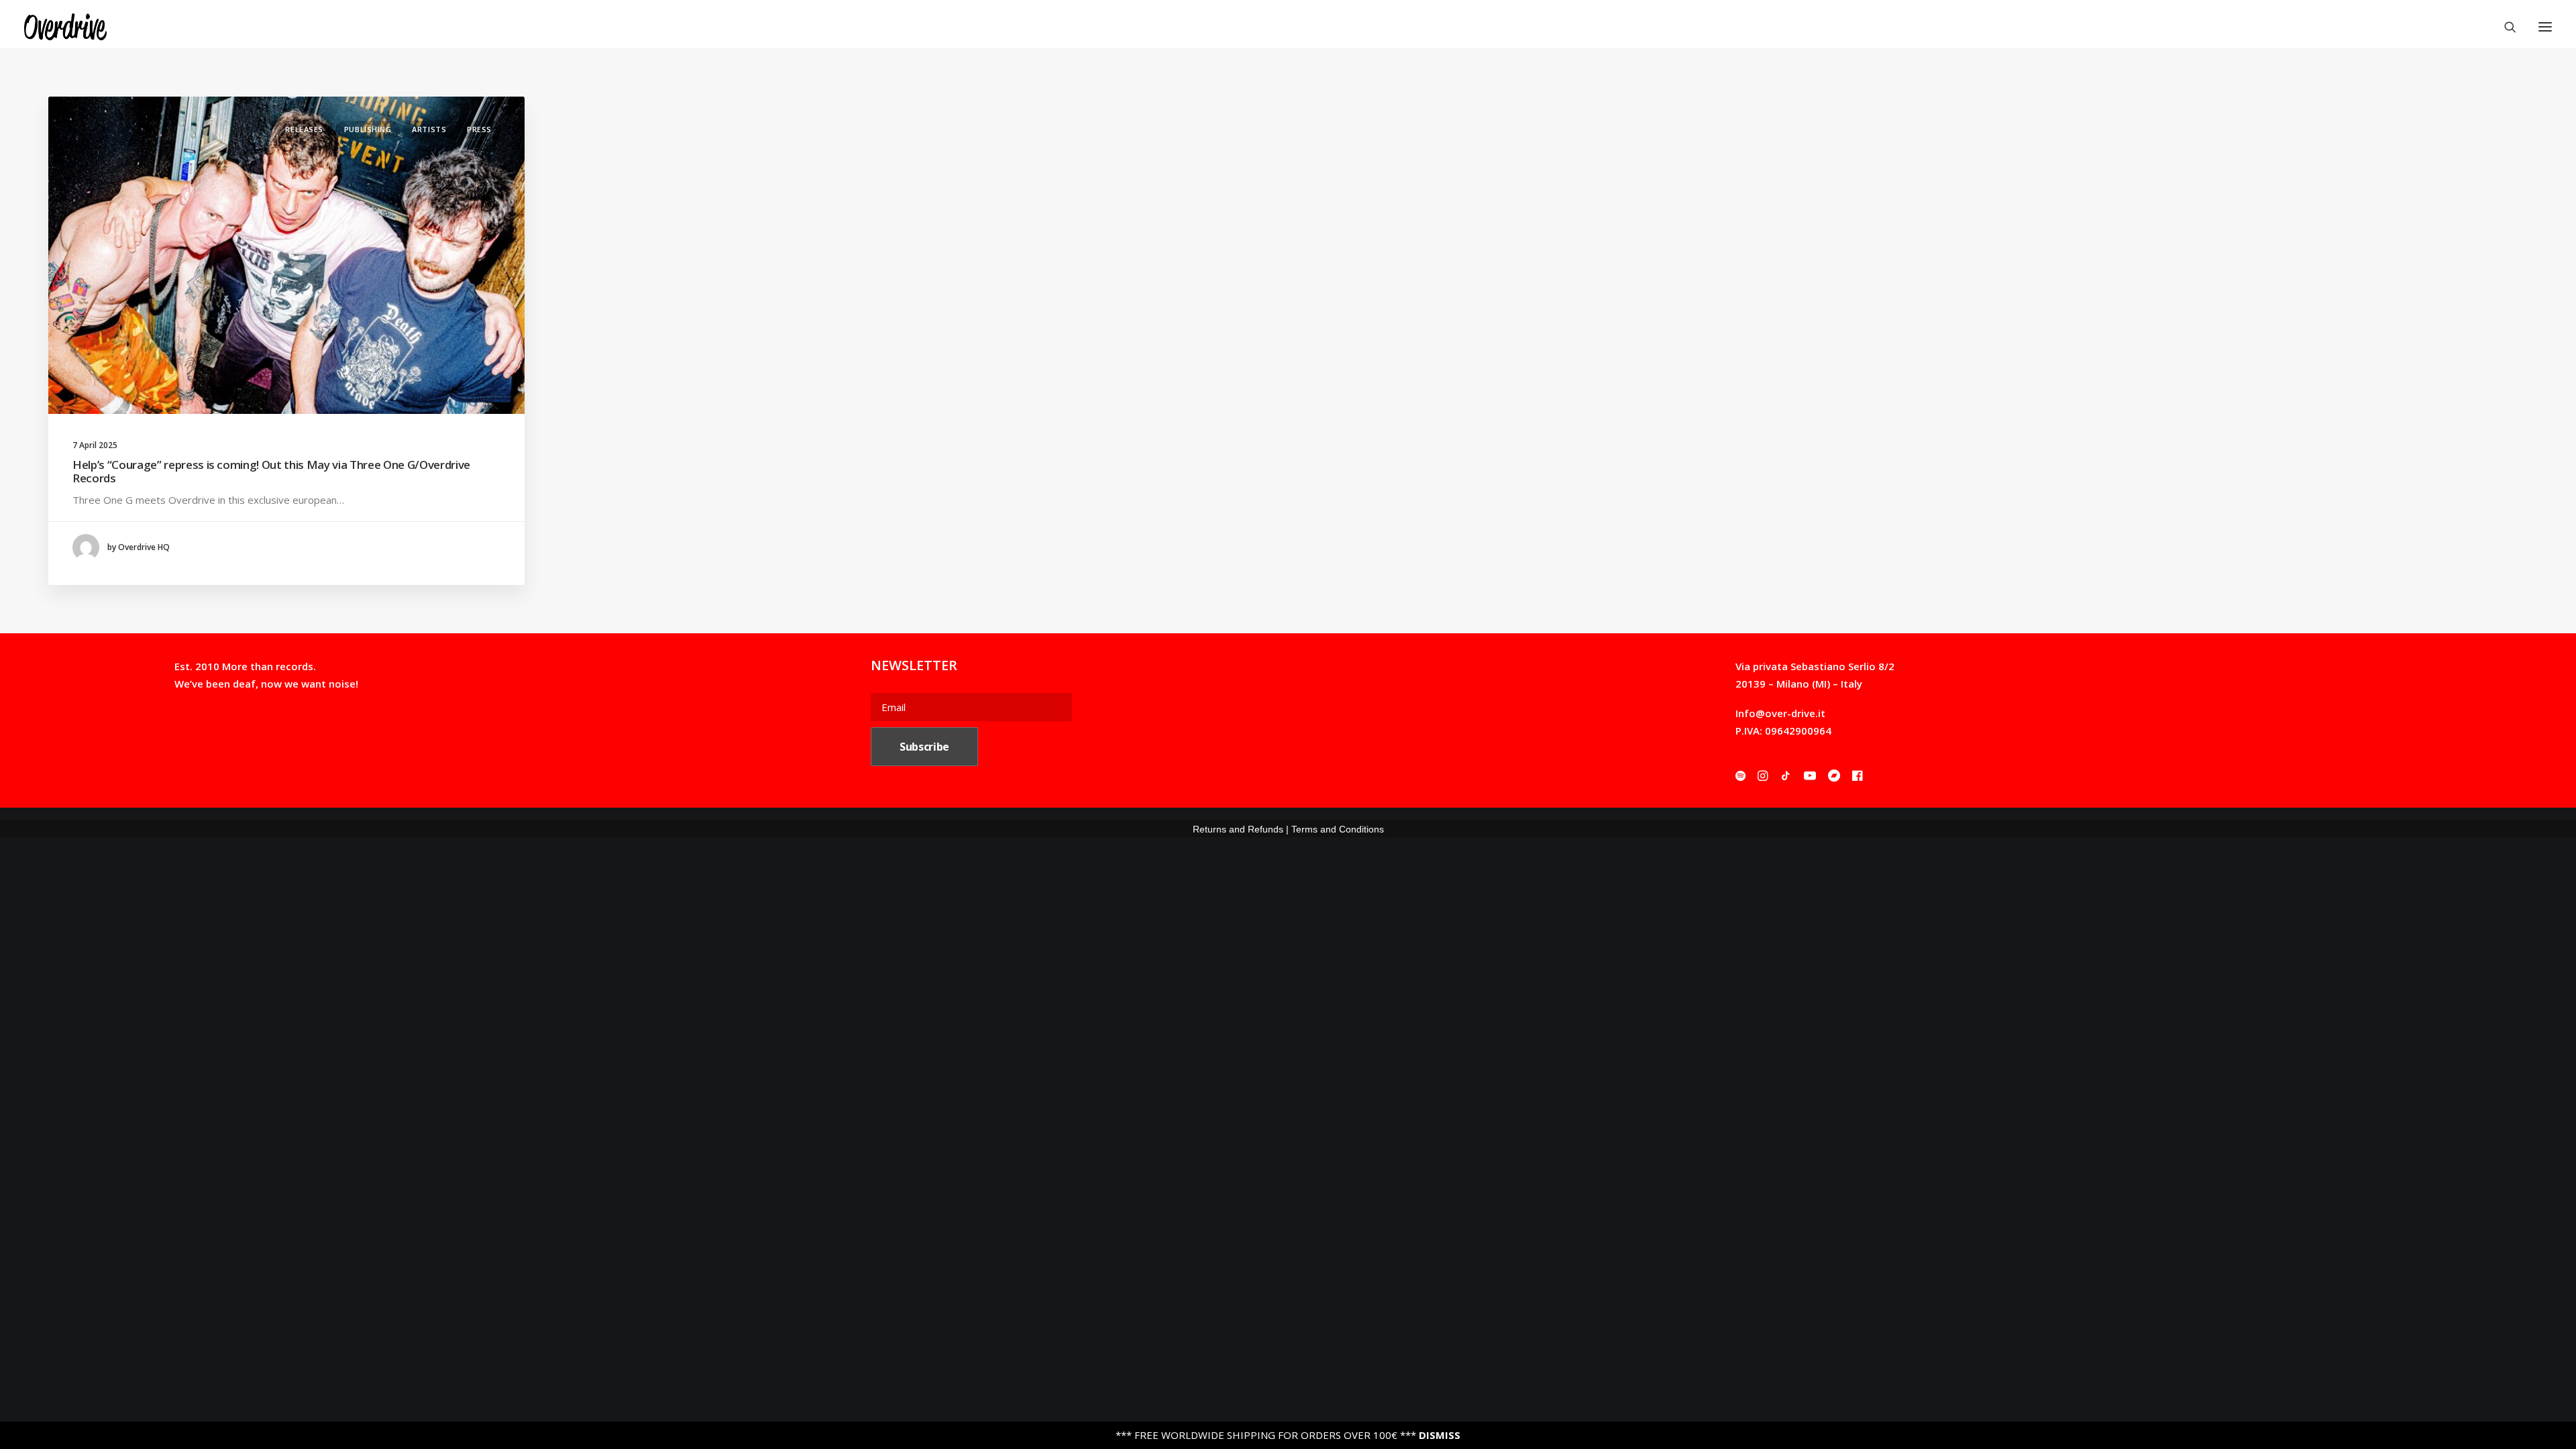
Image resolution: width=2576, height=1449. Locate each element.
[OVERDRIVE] (65, 27)
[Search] (2504, 27)
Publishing (368, 129)
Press (479, 129)
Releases (304, 129)
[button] (2545, 27)
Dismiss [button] (1440, 1435)
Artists (429, 129)
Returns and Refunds (1238, 829)
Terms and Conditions (1338, 829)
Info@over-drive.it (1780, 713)
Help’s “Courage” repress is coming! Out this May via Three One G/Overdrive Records (271, 471)
